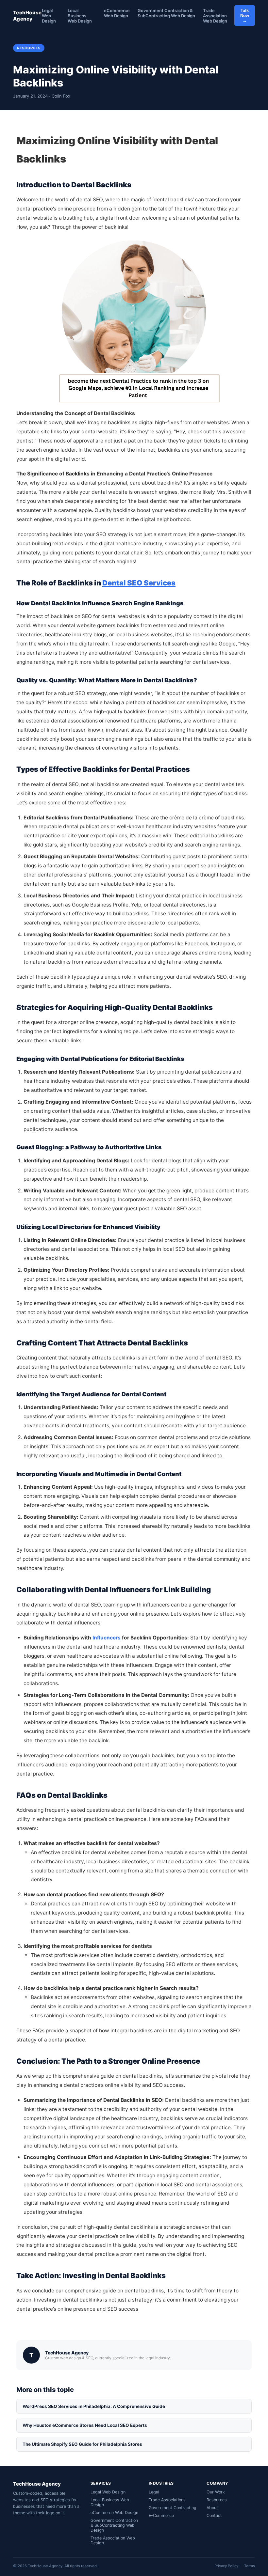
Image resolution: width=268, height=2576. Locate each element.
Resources (217, 2500)
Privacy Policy (226, 2566)
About (212, 2508)
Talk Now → (245, 16)
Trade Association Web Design (215, 16)
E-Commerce (161, 2515)
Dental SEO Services (139, 583)
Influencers (107, 1638)
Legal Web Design (49, 16)
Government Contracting (173, 2508)
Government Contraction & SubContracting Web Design (166, 13)
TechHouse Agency (27, 16)
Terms (250, 2566)
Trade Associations (167, 2500)
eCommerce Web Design (117, 13)
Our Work (216, 2492)
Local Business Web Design (80, 16)
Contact (214, 2515)
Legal (154, 2492)
